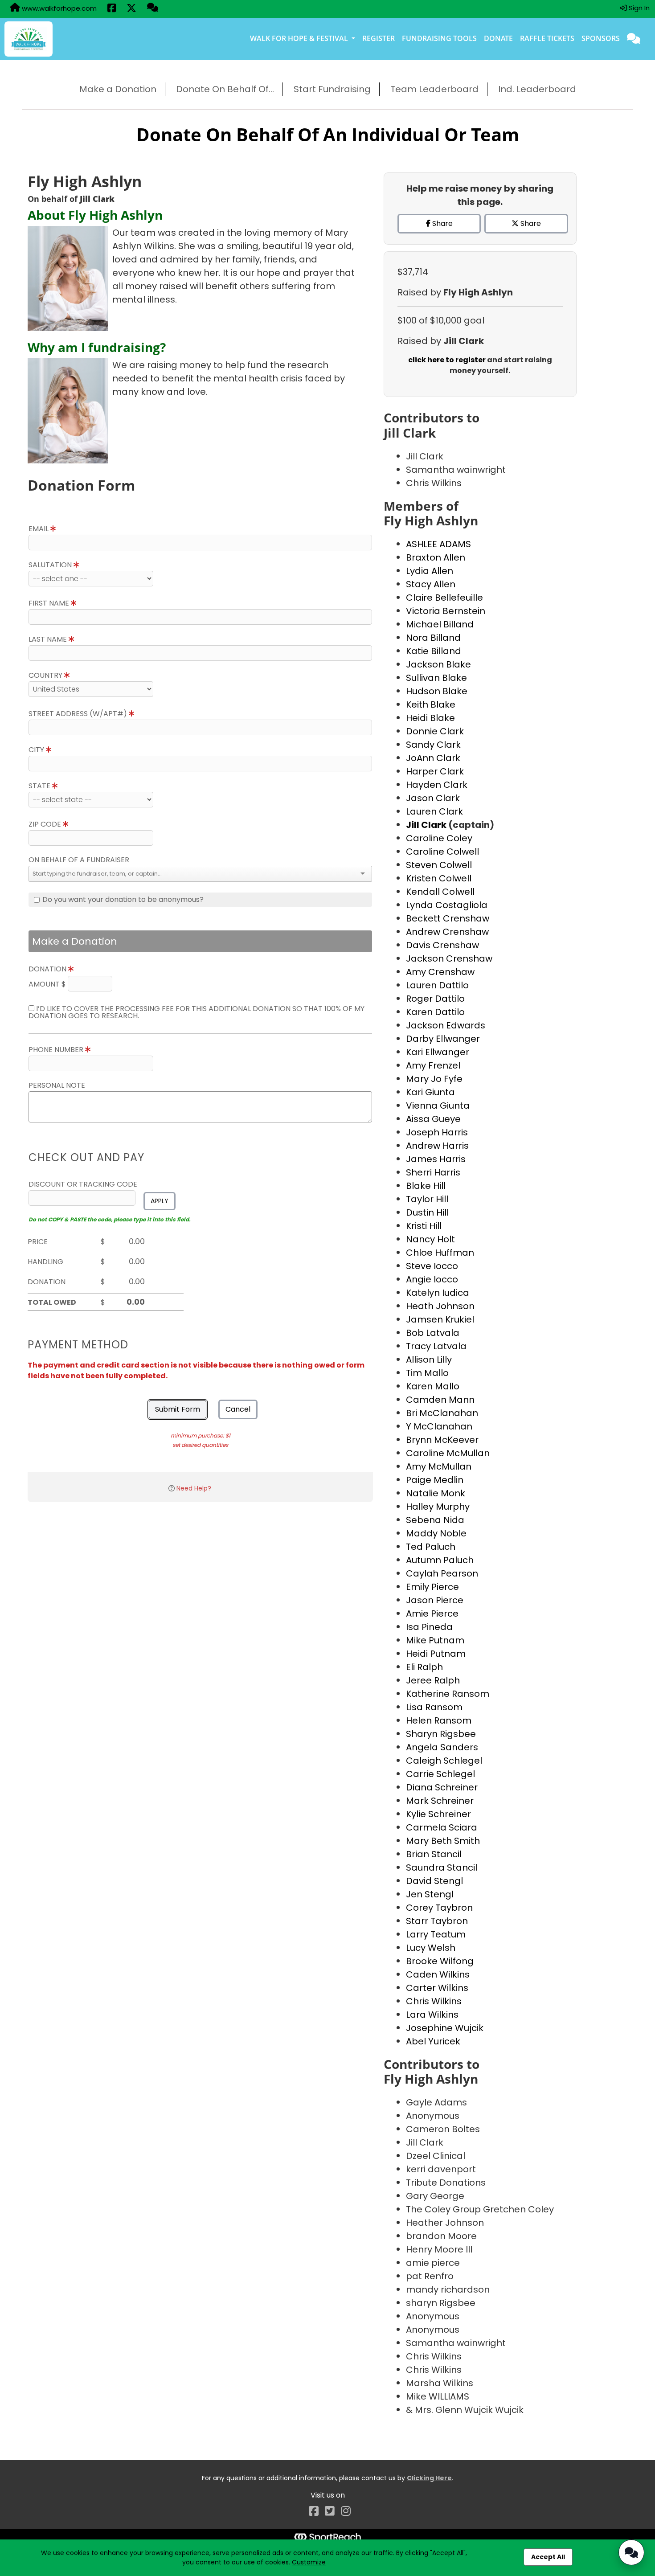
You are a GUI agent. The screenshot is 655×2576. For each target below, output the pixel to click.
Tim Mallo (427, 1373)
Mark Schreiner (440, 1801)
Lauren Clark (434, 811)
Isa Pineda (429, 1627)
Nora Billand (433, 638)
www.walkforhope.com (58, 8)
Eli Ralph (424, 1667)
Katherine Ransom (448, 1694)
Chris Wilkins (434, 2001)
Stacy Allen (431, 584)
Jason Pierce (435, 1600)
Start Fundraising (332, 89)
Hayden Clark (437, 785)
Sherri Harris (433, 1172)
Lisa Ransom (434, 1707)
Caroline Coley (439, 838)
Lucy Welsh (431, 1948)
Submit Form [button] (178, 1409)
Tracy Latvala (436, 1346)
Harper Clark (435, 771)
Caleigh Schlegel (444, 1761)
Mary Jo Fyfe (434, 1079)
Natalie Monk (436, 1493)
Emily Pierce (432, 1587)
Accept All (548, 2557)
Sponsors (601, 38)
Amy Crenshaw (440, 972)
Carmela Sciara (442, 1827)
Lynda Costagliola (447, 905)
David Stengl (434, 1881)
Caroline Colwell (442, 852)
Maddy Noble (436, 1533)
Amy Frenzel (433, 1065)
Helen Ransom (439, 1720)
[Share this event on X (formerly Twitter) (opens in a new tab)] (131, 9)
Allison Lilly (429, 1360)
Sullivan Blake (436, 678)
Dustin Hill (427, 1212)
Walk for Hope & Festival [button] (300, 38)
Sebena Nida (435, 1520)
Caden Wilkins (438, 1974)
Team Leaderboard (434, 89)
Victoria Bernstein (446, 611)
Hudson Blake (437, 691)
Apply (160, 1201)
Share (442, 223)
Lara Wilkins (432, 2015)
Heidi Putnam (436, 1654)
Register (379, 38)
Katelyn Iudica (438, 1293)
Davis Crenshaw (442, 945)
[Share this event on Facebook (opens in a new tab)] (112, 9)
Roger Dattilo (435, 999)
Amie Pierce (432, 1614)
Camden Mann (440, 1400)
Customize (309, 2562)
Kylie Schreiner (438, 1814)
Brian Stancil (434, 1854)
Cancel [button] (238, 1409)
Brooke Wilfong (440, 1961)
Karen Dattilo (435, 1012)
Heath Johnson (440, 1306)
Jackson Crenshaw (449, 958)
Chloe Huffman (440, 1253)
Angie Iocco (432, 1279)
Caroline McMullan (448, 1453)
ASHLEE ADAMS (438, 544)
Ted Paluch (431, 1547)
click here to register (448, 360)
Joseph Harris (437, 1132)
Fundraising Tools (439, 38)
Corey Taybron (439, 1908)
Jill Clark (427, 825)
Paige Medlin (435, 1480)
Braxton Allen (436, 557)
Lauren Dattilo (437, 985)
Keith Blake (431, 704)
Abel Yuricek (433, 2041)
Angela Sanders (442, 1747)
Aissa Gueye (433, 1119)
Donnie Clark (435, 731)
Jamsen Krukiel (440, 1319)
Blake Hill (426, 1186)
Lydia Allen (430, 571)
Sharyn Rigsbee (441, 1734)
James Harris (436, 1159)
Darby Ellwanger (443, 1039)
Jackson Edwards (446, 1025)
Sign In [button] (638, 8)
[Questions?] (153, 8)
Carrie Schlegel (440, 1774)
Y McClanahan (439, 1426)
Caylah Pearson (442, 1573)
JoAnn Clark (433, 758)
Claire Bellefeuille (444, 598)
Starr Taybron (437, 1921)
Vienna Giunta (438, 1106)
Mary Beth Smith (443, 1841)
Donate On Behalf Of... (225, 89)
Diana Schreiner (442, 1787)
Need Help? (194, 1488)
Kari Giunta (430, 1092)
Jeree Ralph (433, 1680)
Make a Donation (118, 89)
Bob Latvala (433, 1333)
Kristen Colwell (439, 878)
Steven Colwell (439, 865)
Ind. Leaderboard (537, 89)
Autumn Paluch (440, 1560)
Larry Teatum (436, 1934)
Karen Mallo (433, 1386)
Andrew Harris (437, 1146)
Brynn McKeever (442, 1440)
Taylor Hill (427, 1199)
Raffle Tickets (547, 38)
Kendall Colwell (440, 892)
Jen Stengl (430, 1894)
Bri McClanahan (442, 1413)
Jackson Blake (438, 664)
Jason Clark (433, 798)
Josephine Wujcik (445, 2028)
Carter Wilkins (437, 1988)
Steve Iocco (432, 1266)
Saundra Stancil (442, 1867)
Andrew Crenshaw (447, 932)
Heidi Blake (430, 718)
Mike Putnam (435, 1640)
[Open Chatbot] (631, 2552)
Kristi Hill (424, 1226)
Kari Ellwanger (438, 1052)
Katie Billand (434, 651)
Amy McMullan (439, 1466)
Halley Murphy (438, 1507)
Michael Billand (440, 624)
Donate (498, 38)
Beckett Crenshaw (448, 918)
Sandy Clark (433, 745)
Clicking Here (429, 2478)
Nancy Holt (430, 1239)
